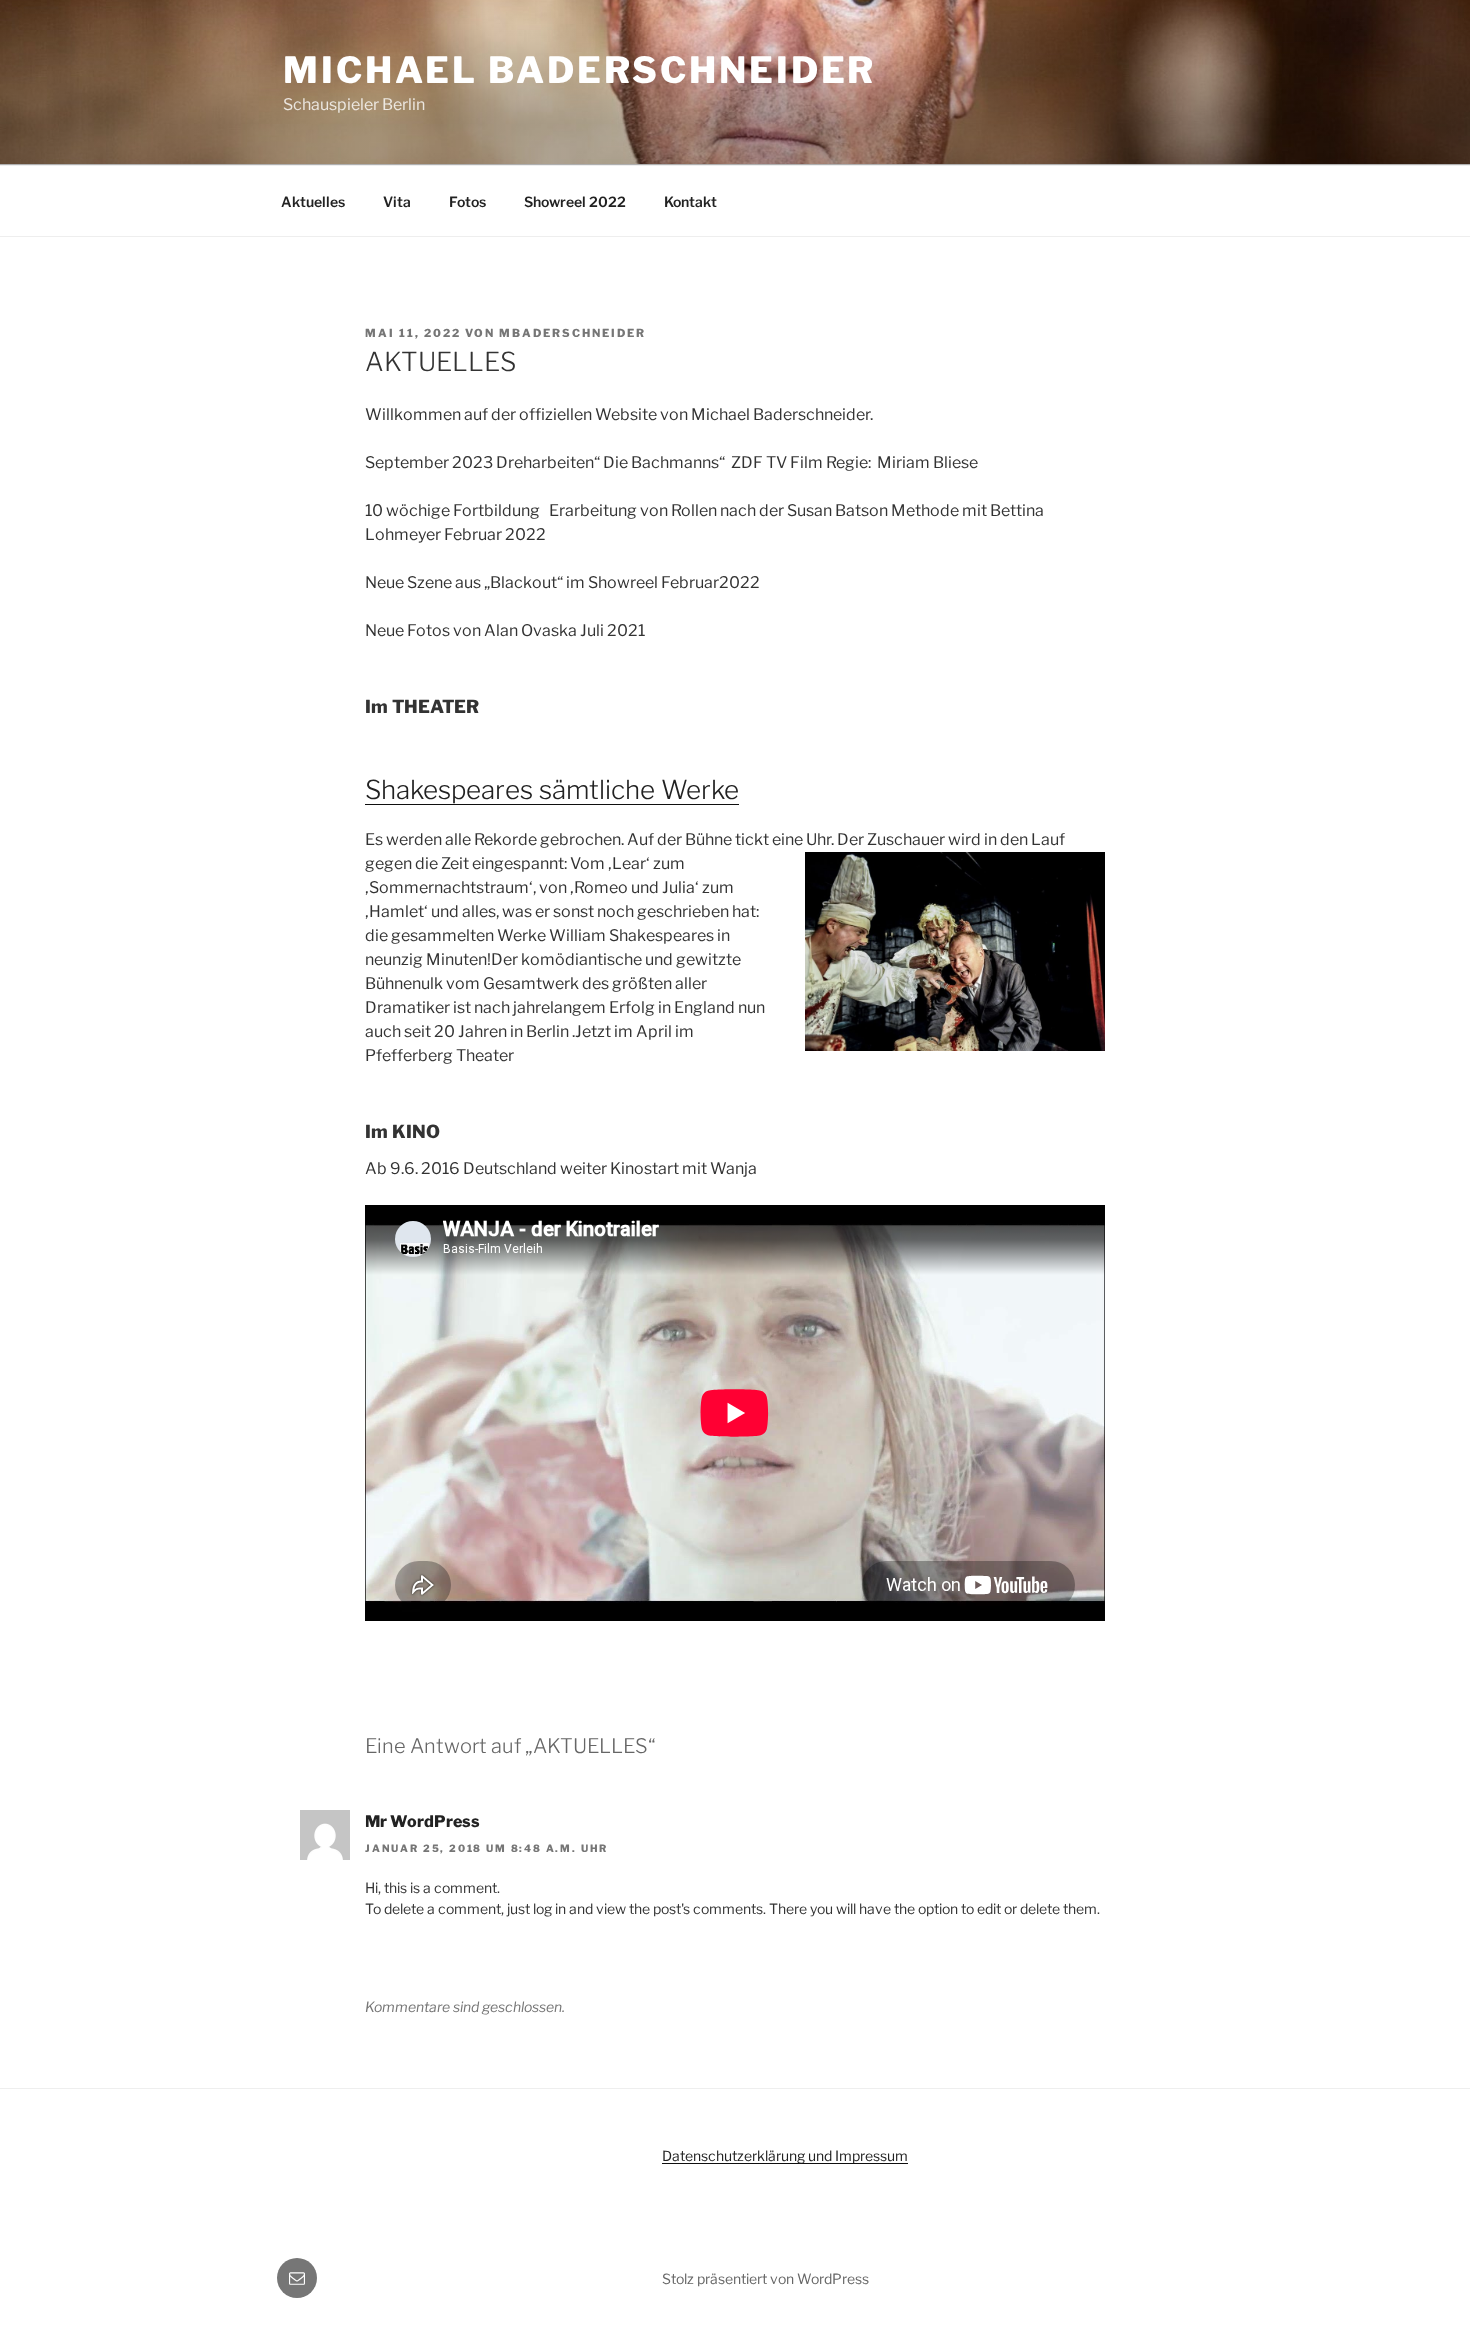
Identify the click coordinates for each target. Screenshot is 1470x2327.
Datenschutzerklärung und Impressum (785, 2155)
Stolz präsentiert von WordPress (765, 2278)
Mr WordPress (422, 1821)
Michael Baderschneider (579, 70)
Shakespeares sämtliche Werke (552, 789)
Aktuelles (313, 201)
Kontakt (690, 201)
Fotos (467, 201)
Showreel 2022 (575, 201)
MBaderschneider (572, 333)
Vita (397, 201)
